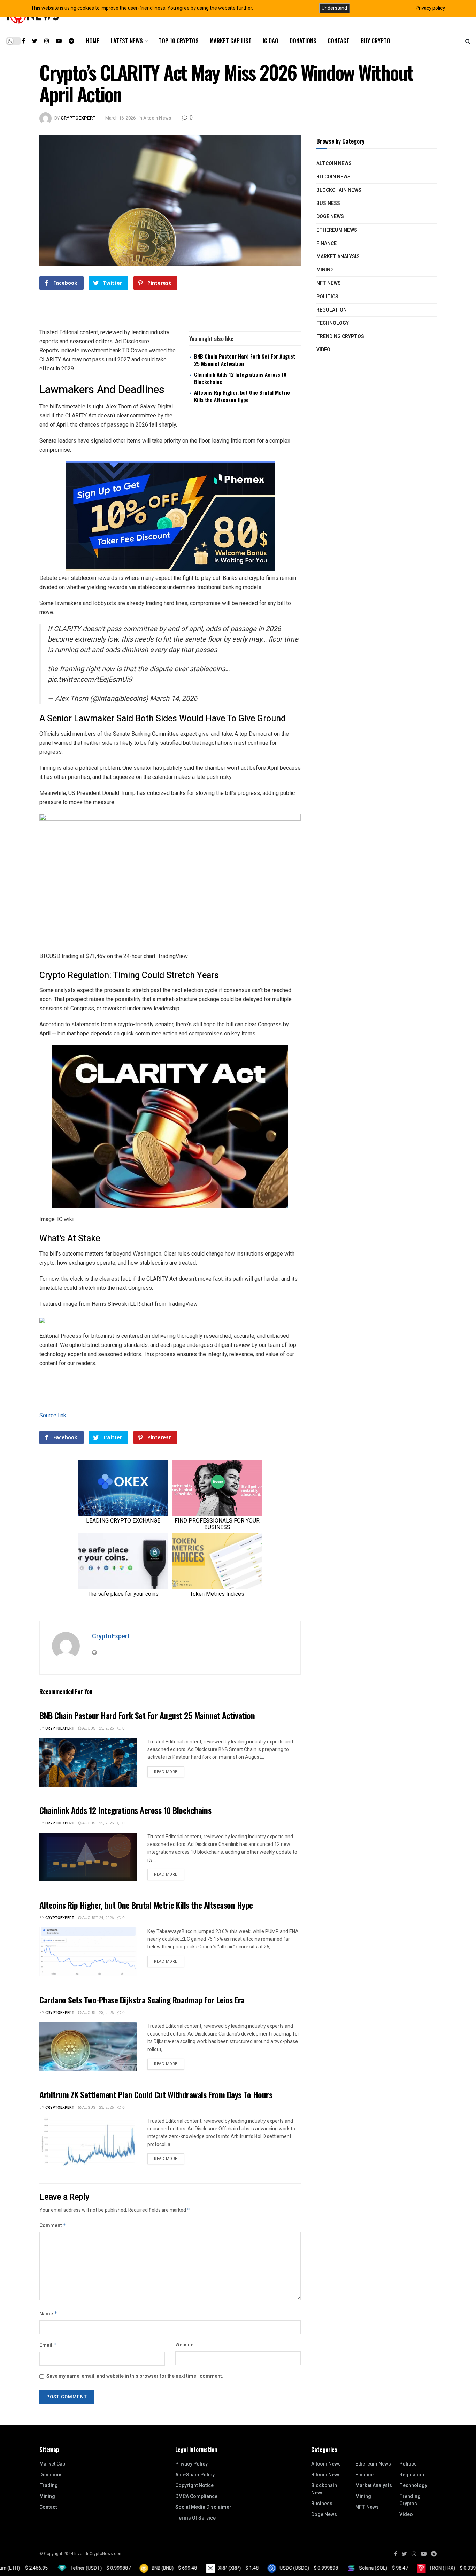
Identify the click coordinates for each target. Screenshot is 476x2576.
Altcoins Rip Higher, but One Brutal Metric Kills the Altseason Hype (242, 396)
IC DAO (271, 41)
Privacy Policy (191, 2464)
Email (48, 2345)
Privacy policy (430, 8)
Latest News (127, 41)
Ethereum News (337, 230)
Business (328, 203)
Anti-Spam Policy (195, 2475)
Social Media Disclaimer (203, 2507)
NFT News (329, 283)
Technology (333, 323)
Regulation (332, 310)
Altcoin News (157, 118)
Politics (327, 297)
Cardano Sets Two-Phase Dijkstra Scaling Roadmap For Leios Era (142, 2000)
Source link (53, 1415)
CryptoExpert (78, 118)
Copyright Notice (194, 2486)
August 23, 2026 (97, 2013)
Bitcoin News (333, 177)
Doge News (330, 217)
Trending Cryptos (340, 336)
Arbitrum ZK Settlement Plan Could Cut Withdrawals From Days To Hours (156, 2094)
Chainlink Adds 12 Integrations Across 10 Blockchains (240, 378)
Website (184, 2345)
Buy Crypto (375, 41)
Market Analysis (338, 257)
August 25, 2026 (97, 1728)
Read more (166, 1772)
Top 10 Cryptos (179, 41)
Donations (303, 41)
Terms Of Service (195, 2518)
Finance (327, 243)
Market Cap (52, 2464)
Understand (334, 8)
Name (48, 2314)
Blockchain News (339, 190)
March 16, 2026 (120, 118)
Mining (325, 270)
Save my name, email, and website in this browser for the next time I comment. (135, 2376)
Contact (339, 41)
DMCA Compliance (196, 2496)
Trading (49, 2486)
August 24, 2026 (97, 1918)
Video (323, 350)
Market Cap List (231, 41)
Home (93, 41)
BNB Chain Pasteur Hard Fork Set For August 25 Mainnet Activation (245, 360)
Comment (53, 2226)
